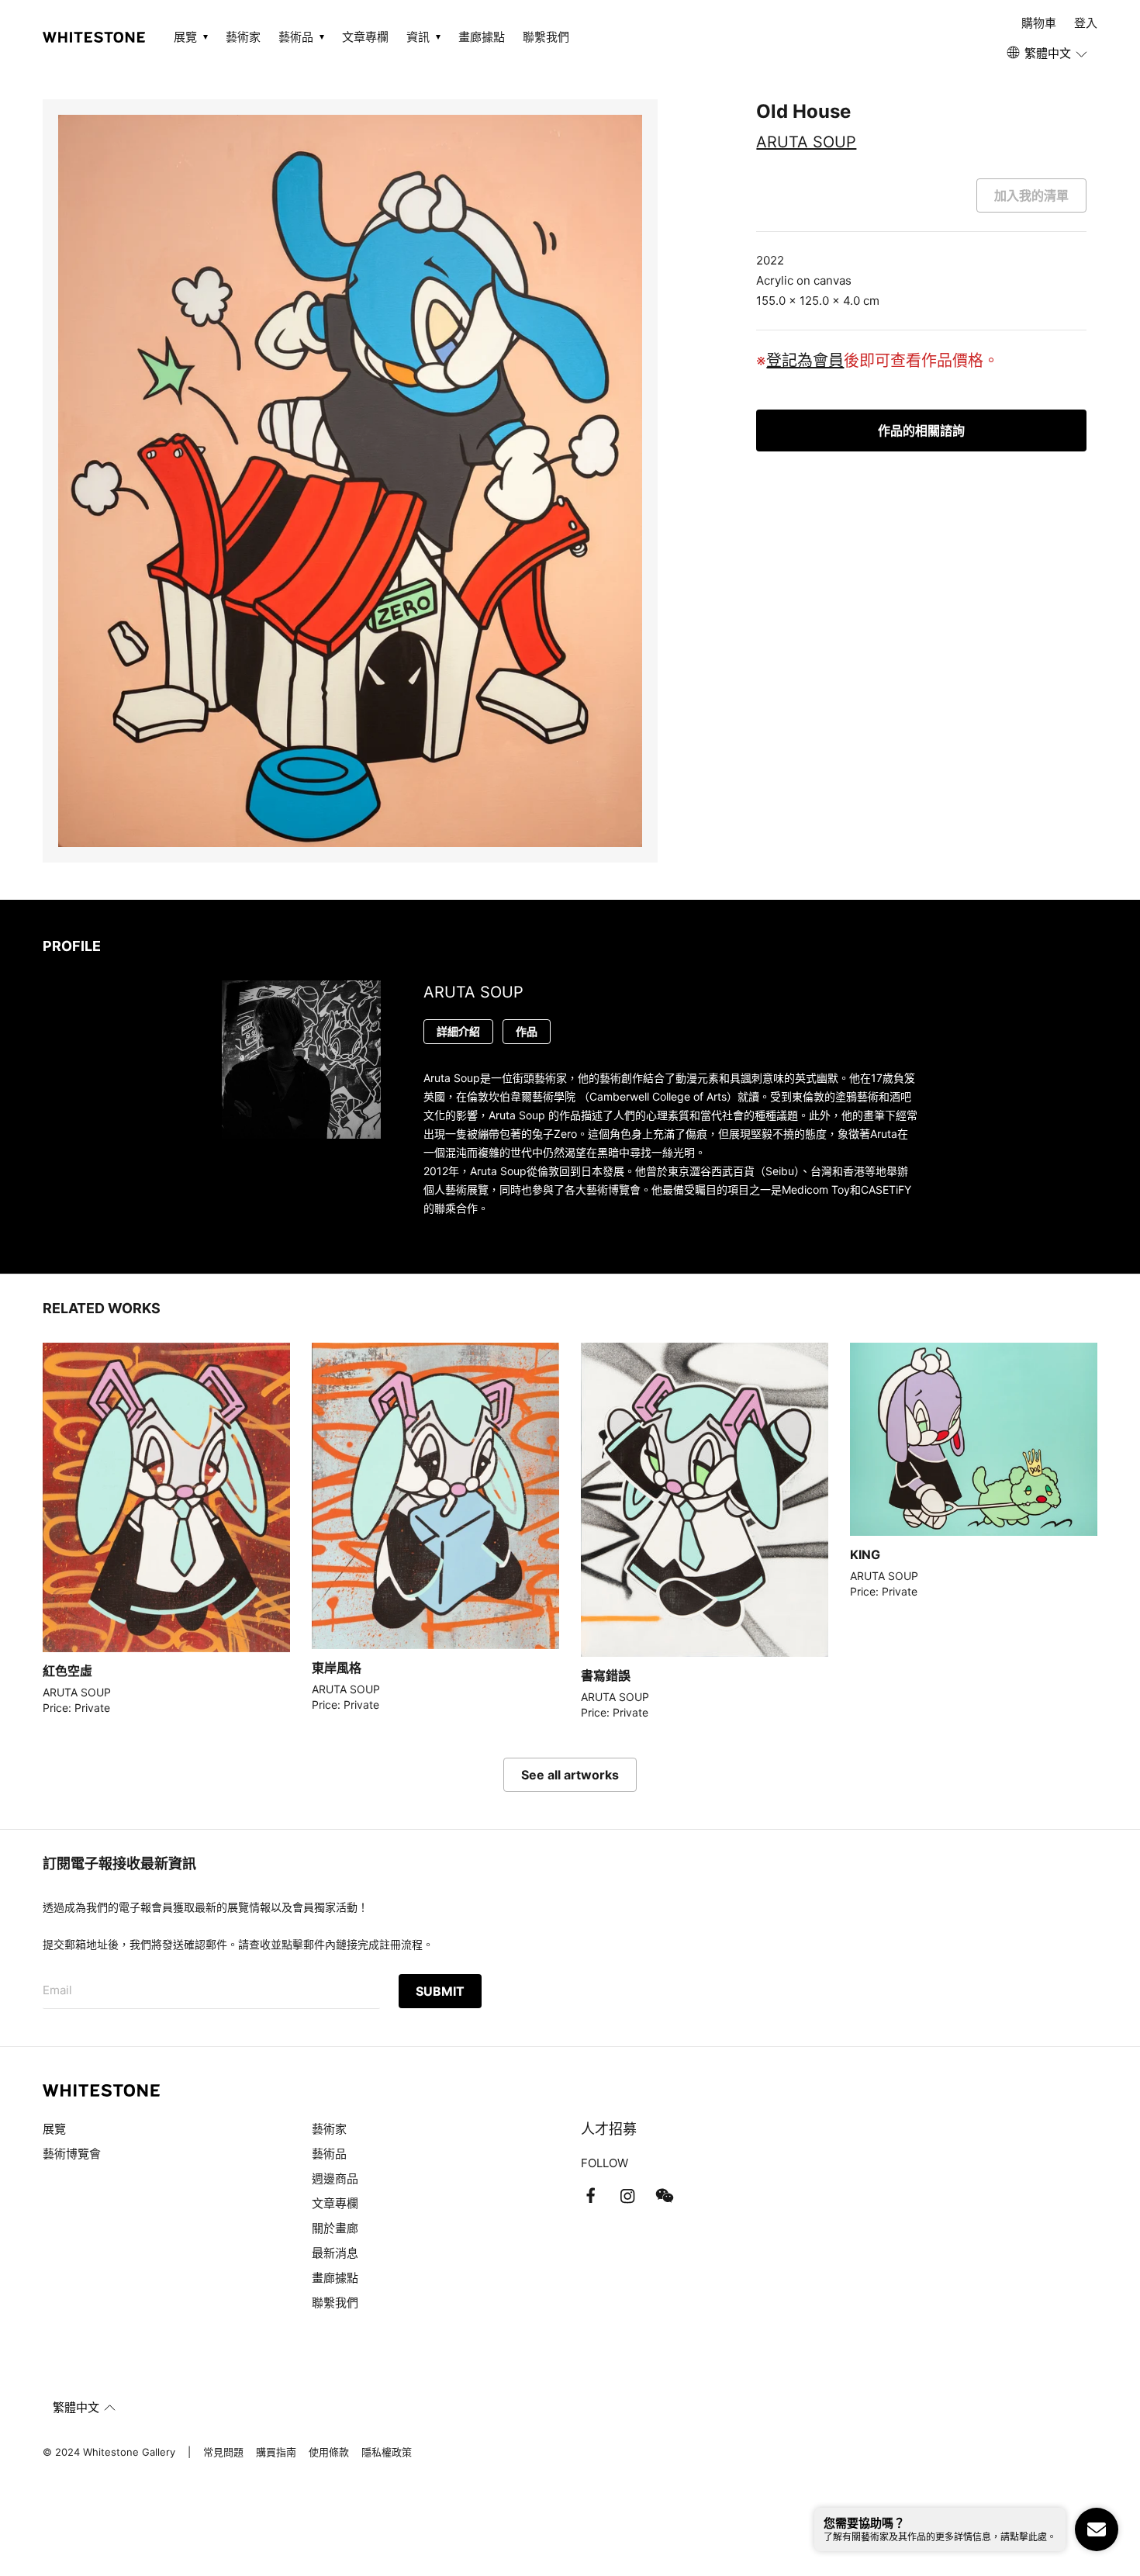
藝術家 (243, 37)
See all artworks (570, 1775)
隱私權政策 (387, 2452)
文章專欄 (365, 37)
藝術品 (329, 2154)
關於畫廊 (337, 2228)
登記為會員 (805, 361)
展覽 (54, 2129)
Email (57, 1990)
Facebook (590, 2196)
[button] (1048, 54)
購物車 (1039, 23)
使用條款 (329, 2452)
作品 (527, 1031)
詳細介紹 (458, 1031)
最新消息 (335, 2253)
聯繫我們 (546, 37)
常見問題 (223, 2452)
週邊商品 (335, 2178)
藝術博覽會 (72, 2154)
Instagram (627, 2196)
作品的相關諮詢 (921, 430)
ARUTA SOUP (806, 142)
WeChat (665, 2196)
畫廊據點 (482, 37)
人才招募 (609, 2129)
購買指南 (276, 2452)
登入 (1086, 23)
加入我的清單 (1031, 195)
